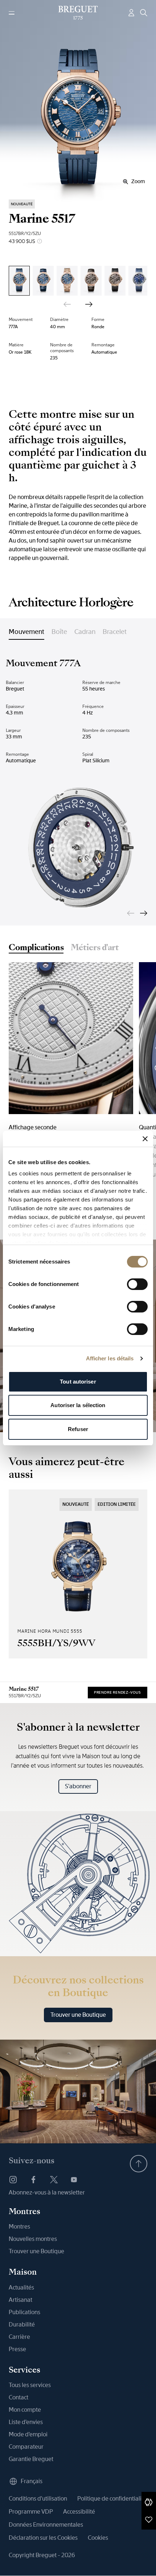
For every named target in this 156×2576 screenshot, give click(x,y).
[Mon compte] (131, 13)
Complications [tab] (36, 948)
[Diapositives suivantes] (89, 304)
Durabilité (22, 2324)
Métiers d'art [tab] (95, 948)
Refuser (78, 1429)
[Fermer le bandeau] (145, 1139)
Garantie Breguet (31, 2459)
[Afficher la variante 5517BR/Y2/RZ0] (67, 281)
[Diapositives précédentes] (67, 304)
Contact (19, 2397)
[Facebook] (33, 2180)
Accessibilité (79, 2512)
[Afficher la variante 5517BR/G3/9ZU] (91, 281)
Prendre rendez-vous (118, 1692)
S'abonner (78, 1786)
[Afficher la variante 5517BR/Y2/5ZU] (19, 281)
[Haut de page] (139, 2164)
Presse (17, 2349)
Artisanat (20, 2300)
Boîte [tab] (59, 632)
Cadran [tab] (85, 632)
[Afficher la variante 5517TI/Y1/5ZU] (139, 281)
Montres (19, 2227)
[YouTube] (74, 2180)
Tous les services (30, 2385)
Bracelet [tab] (115, 632)
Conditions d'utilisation (38, 2499)
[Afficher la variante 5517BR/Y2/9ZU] (43, 281)
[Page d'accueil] (78, 13)
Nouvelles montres (33, 2239)
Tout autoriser (78, 1382)
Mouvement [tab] (26, 632)
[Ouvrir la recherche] (144, 13)
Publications (24, 2312)
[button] (149, 2502)
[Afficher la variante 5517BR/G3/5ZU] (115, 281)
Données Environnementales (46, 2525)
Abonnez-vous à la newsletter (47, 2192)
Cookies (98, 2538)
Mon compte (25, 2410)
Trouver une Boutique (78, 2015)
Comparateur (26, 2447)
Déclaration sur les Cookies (43, 2538)
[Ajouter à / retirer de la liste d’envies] (149, 2519)
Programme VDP (31, 2512)
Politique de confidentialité (112, 2499)
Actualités (21, 2288)
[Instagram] (13, 2180)
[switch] (137, 1284)
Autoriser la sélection (78, 1405)
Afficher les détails (110, 1358)
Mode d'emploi (28, 2434)
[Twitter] (54, 2180)
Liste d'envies (26, 2422)
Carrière (19, 2337)
